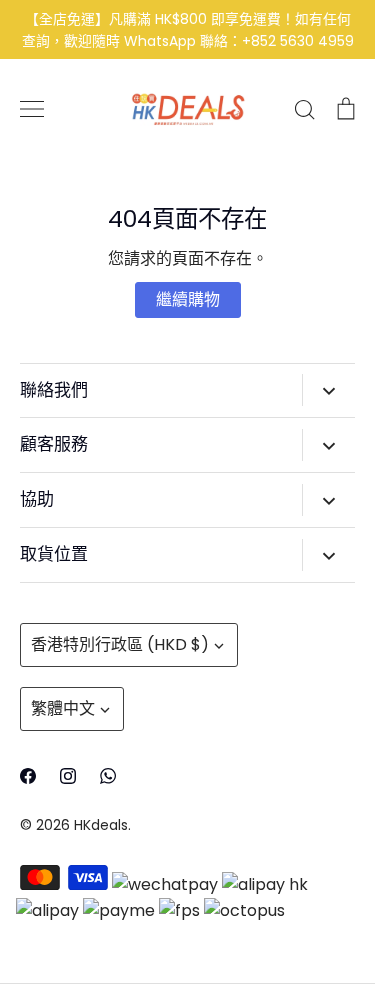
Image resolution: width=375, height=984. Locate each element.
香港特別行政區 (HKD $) (120, 644)
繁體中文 (63, 708)
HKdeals (101, 825)
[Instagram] (68, 776)
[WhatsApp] (108, 776)
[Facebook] (28, 776)
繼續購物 (188, 299)
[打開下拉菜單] (328, 390)
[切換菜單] (32, 109)
